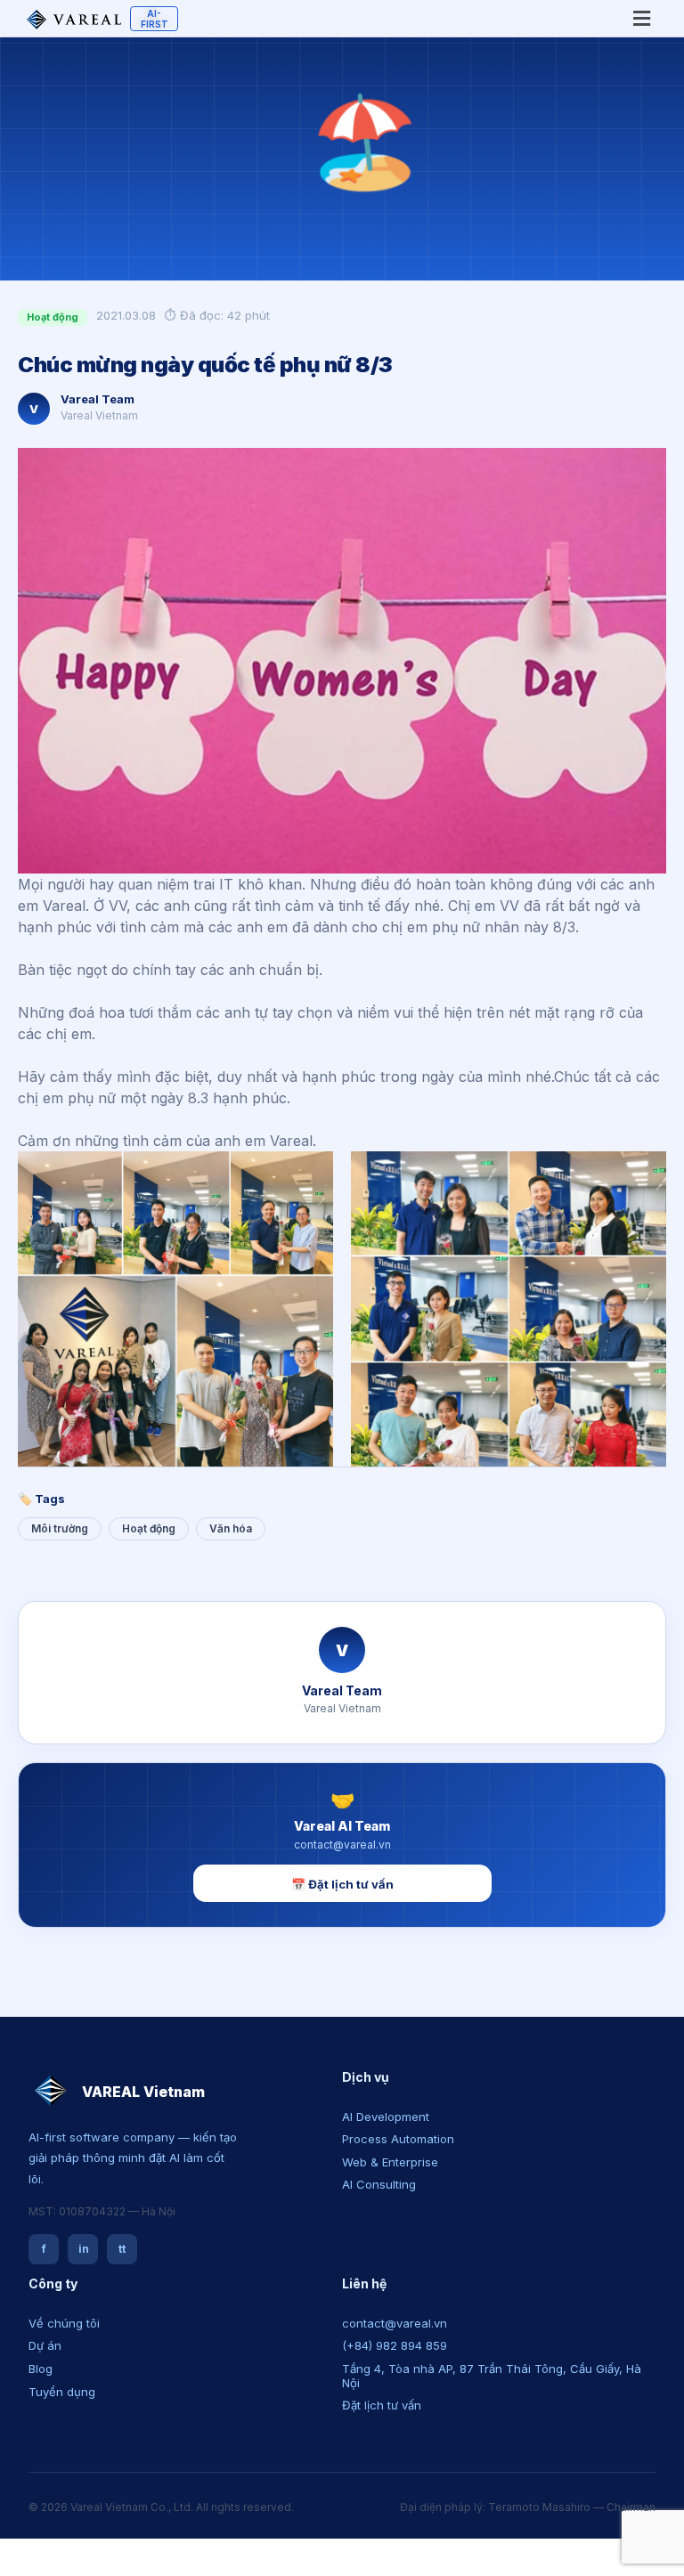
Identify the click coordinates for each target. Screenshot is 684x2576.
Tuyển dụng (62, 2392)
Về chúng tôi (64, 2323)
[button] (342, 1885)
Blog (41, 2369)
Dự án (45, 2345)
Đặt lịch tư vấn (382, 2405)
